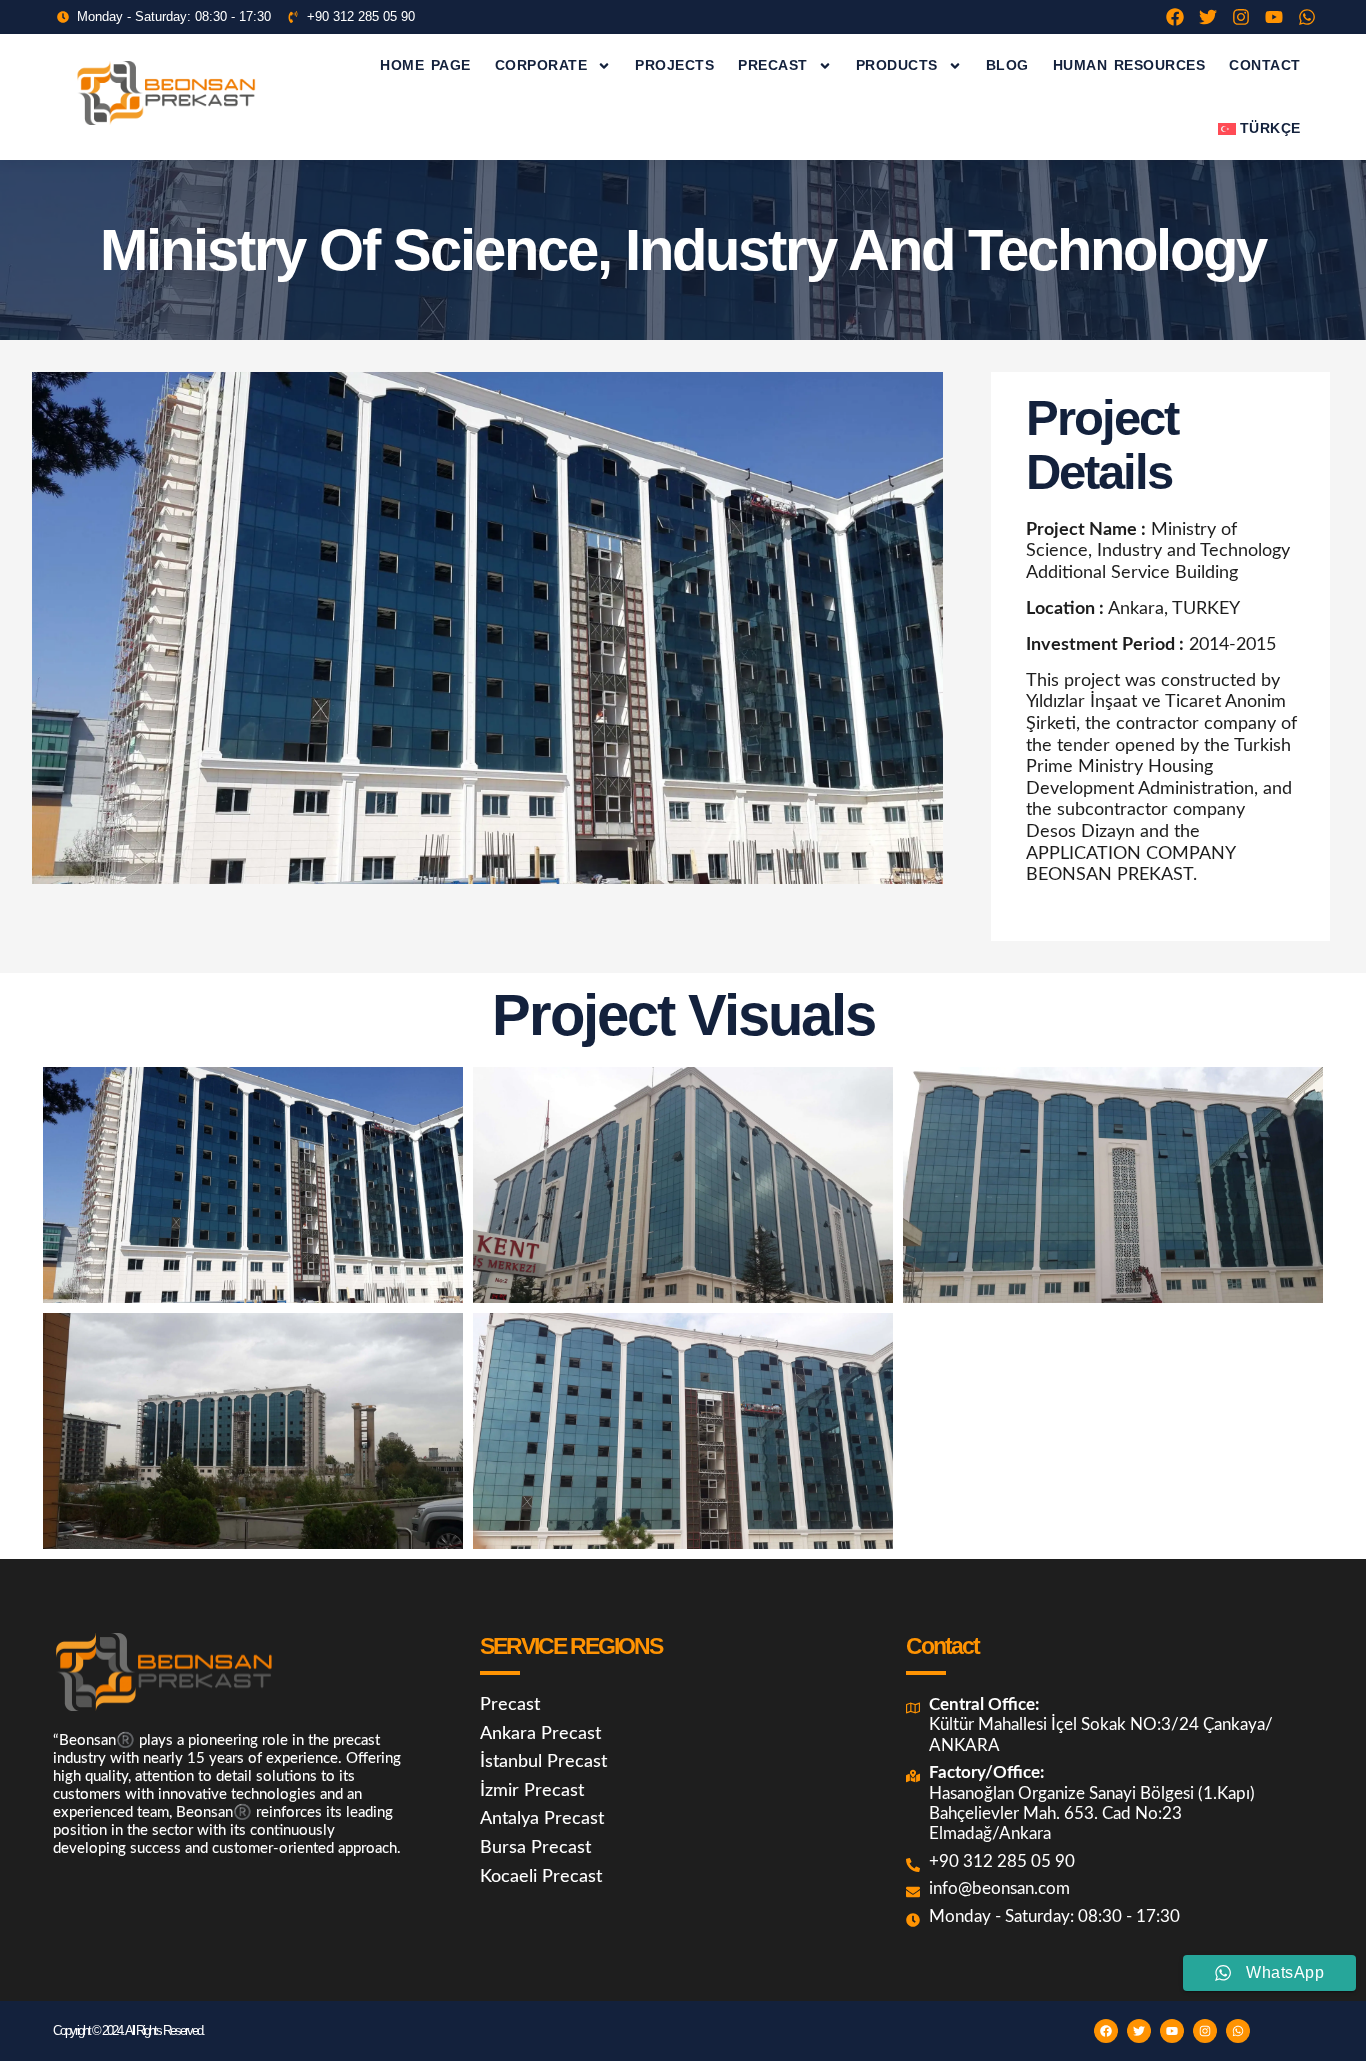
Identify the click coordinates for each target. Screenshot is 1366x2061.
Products (897, 65)
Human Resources (1129, 65)
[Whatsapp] (1307, 17)
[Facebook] (1175, 17)
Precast (773, 65)
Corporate (541, 65)
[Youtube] (1274, 17)
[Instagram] (1241, 17)
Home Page (425, 65)
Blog (1007, 65)
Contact (1265, 65)
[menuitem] (1259, 128)
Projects (674, 65)
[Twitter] (1208, 17)
